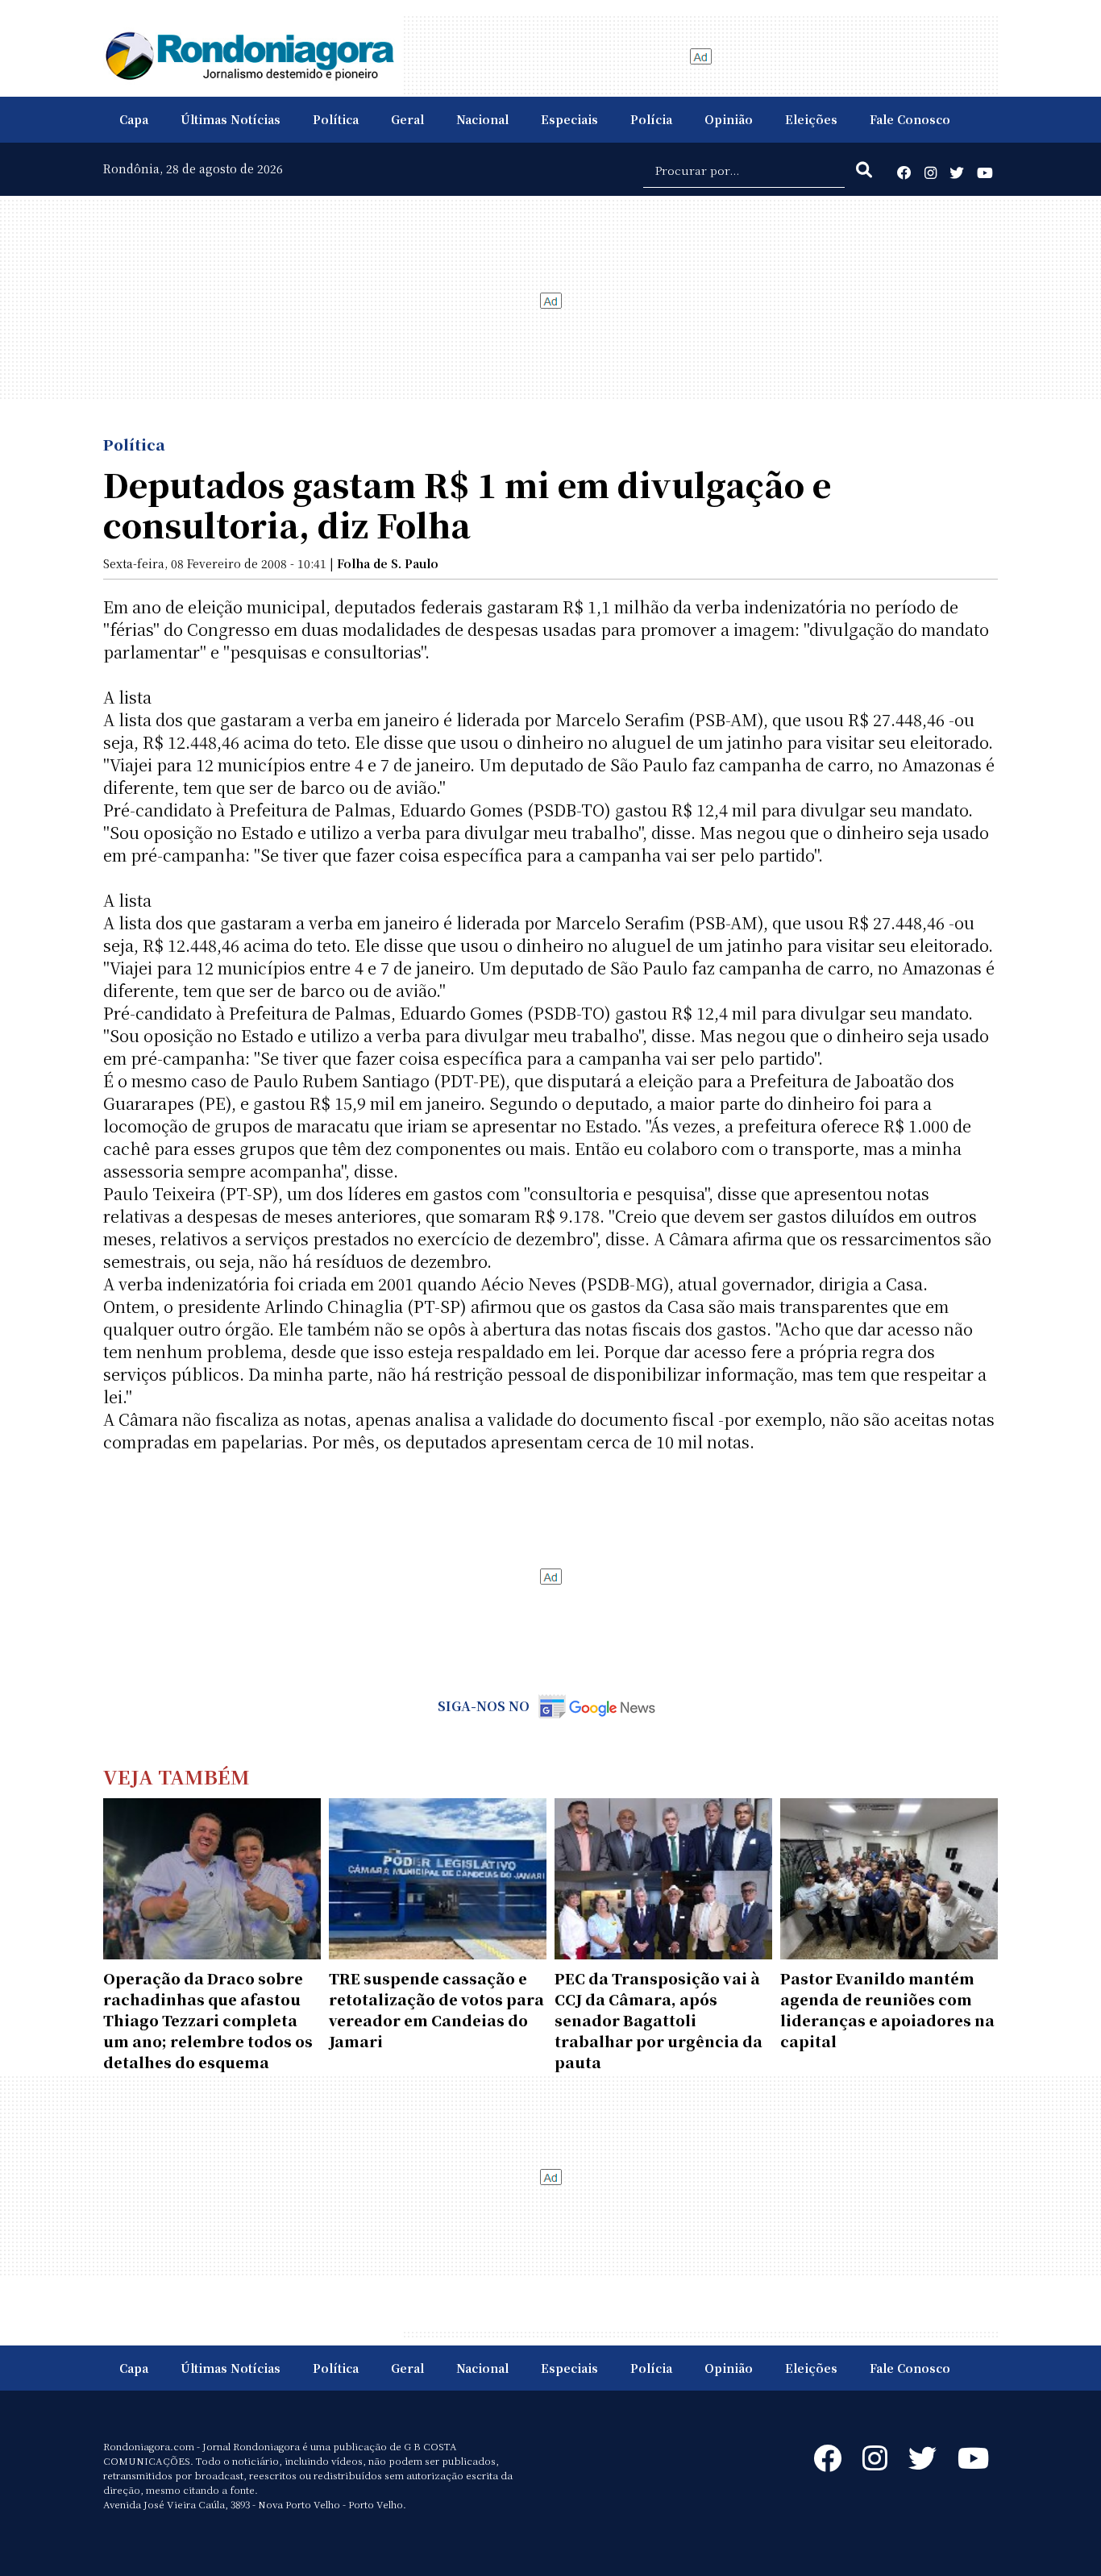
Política (336, 119)
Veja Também (177, 1776)
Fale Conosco (910, 119)
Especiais (569, 119)
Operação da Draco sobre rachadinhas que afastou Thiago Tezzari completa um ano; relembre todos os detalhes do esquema (208, 2020)
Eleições (811, 119)
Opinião (729, 119)
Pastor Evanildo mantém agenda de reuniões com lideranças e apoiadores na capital (887, 2009)
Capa (134, 119)
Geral (407, 119)
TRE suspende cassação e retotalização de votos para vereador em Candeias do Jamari (436, 2009)
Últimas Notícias (231, 119)
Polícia (651, 119)
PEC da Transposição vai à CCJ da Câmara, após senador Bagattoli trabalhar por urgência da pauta (659, 2020)
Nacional (482, 119)
